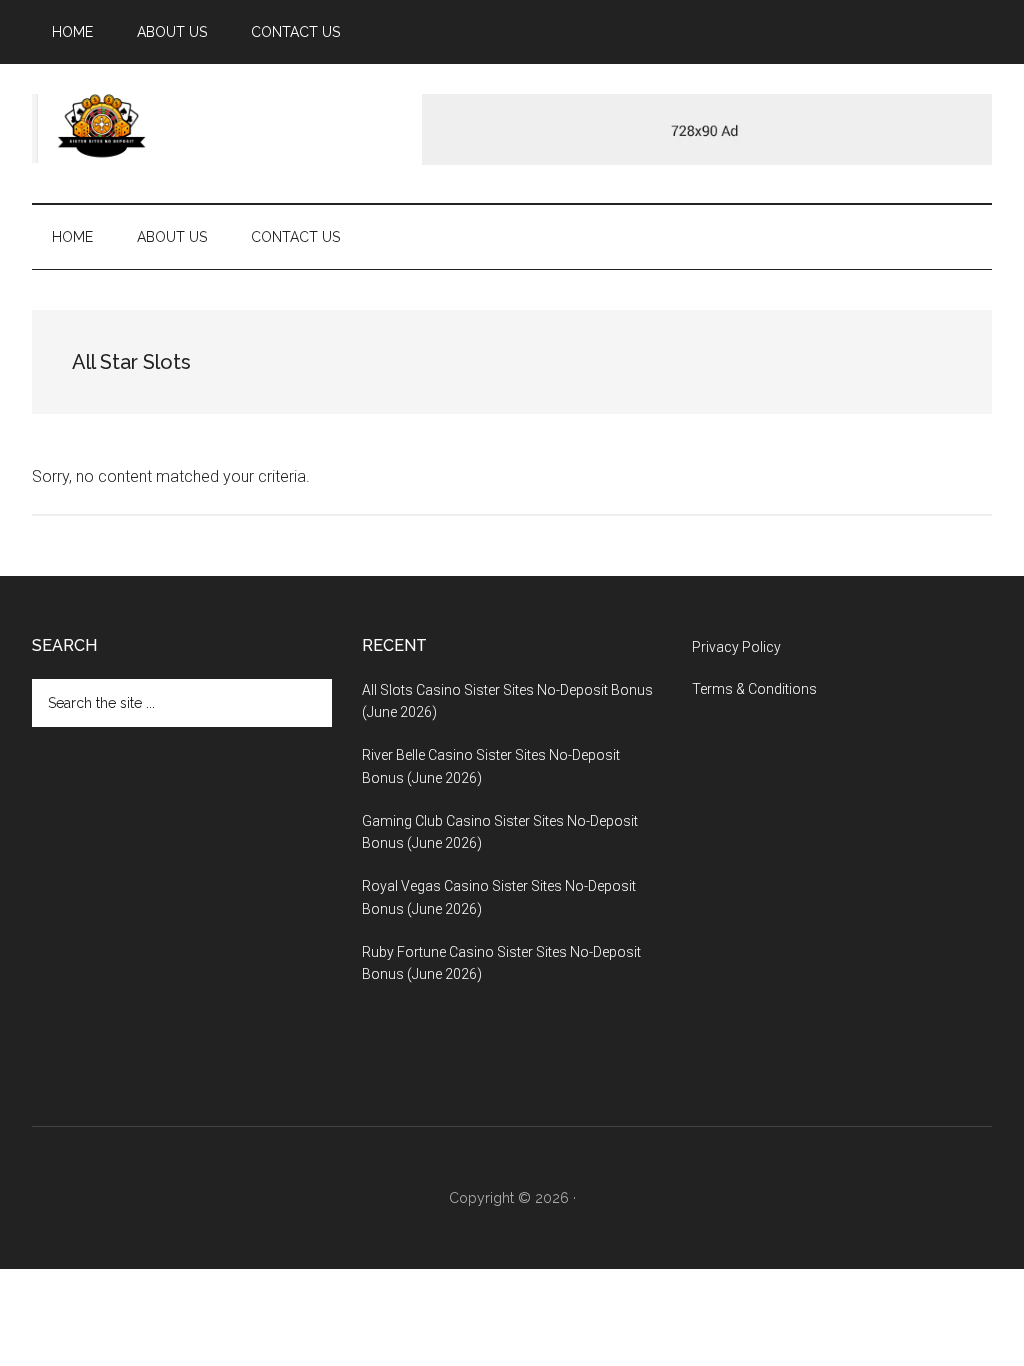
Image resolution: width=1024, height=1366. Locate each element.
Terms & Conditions (754, 689)
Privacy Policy (736, 647)
